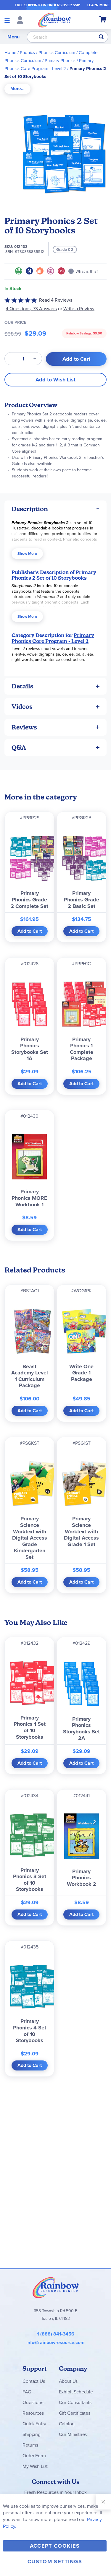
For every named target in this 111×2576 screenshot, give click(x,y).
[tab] (17, 89)
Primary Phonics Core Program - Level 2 (53, 638)
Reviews (24, 727)
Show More (27, 554)
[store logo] (54, 20)
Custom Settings (55, 2562)
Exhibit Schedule (76, 2392)
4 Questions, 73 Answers (31, 309)
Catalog (67, 2424)
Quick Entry (34, 2424)
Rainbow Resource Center (56, 2287)
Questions (33, 2402)
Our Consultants (75, 2402)
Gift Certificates (75, 2413)
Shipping (32, 2434)
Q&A (19, 748)
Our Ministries (73, 2434)
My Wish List (35, 2466)
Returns (30, 2445)
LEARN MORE (98, 5)
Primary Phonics (60, 61)
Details (22, 686)
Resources (33, 2413)
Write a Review (79, 309)
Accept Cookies (55, 2546)
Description (30, 509)
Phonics (27, 53)
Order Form (34, 2456)
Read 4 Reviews (56, 300)
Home (10, 53)
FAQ (27, 2392)
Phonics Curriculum (57, 53)
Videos (22, 707)
